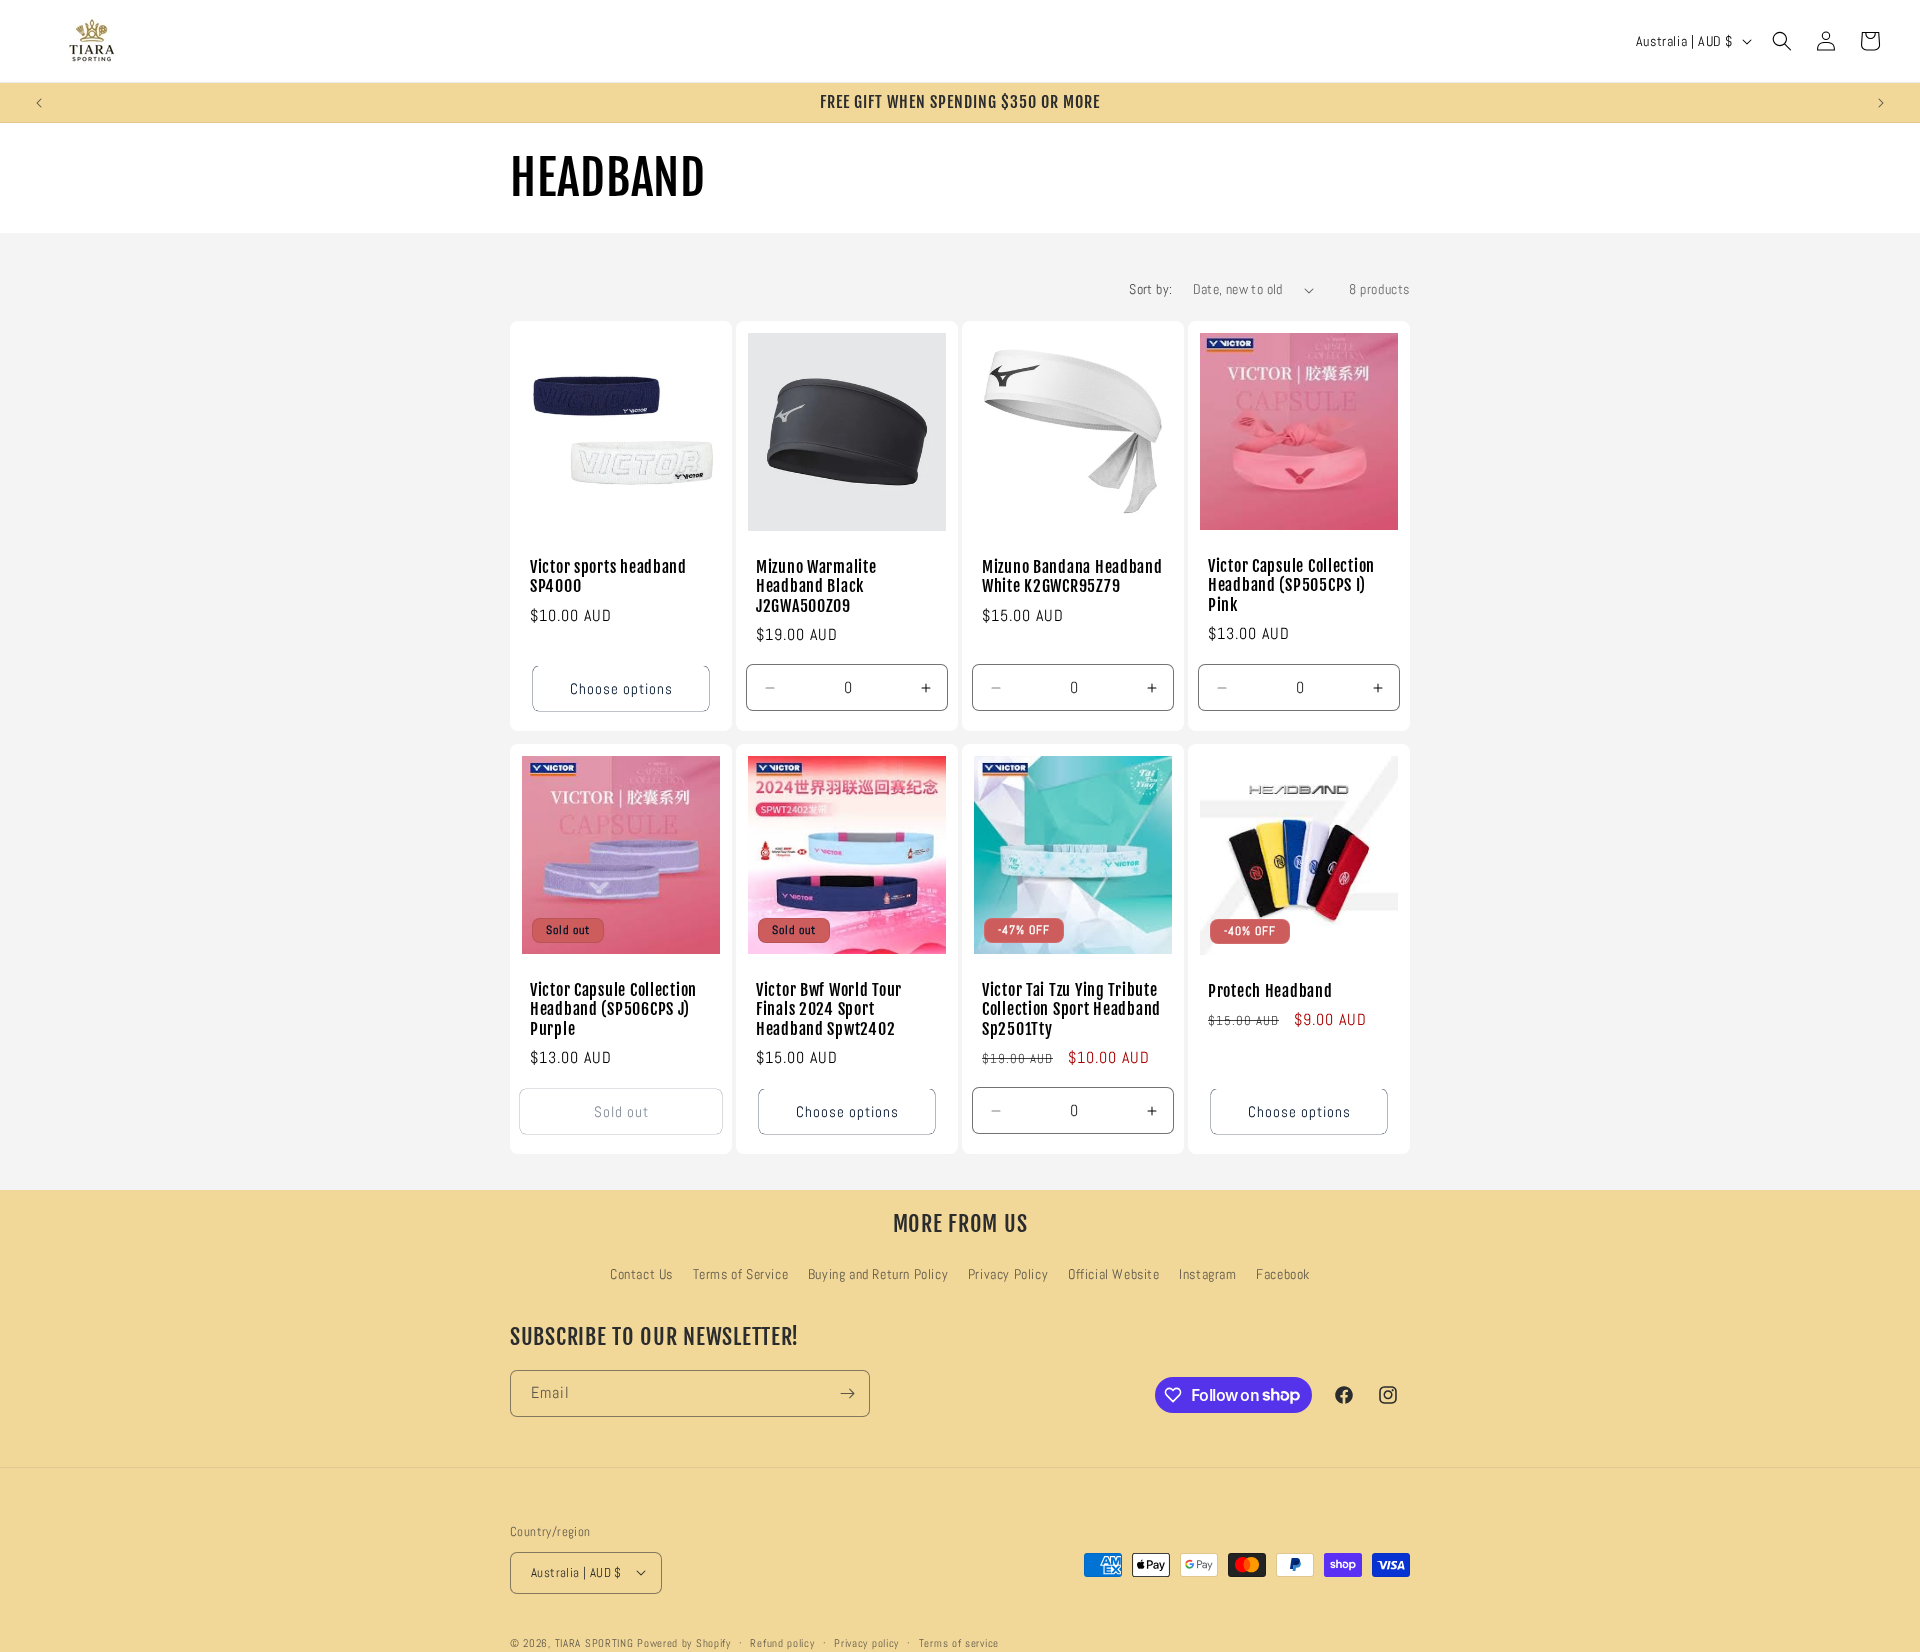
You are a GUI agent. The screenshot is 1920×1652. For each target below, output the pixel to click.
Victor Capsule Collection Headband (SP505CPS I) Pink (1291, 586)
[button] (1782, 41)
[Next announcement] (1881, 103)
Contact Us (641, 1274)
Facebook (1283, 1274)
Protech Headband (1270, 991)
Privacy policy (866, 1642)
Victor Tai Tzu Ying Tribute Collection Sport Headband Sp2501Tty (1071, 1010)
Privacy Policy (1008, 1274)
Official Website (1114, 1274)
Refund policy (782, 1642)
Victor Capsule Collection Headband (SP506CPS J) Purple (613, 1010)
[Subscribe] (847, 1393)
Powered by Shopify (684, 1642)
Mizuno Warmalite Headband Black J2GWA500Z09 (816, 587)
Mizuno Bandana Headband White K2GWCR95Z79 (1072, 577)
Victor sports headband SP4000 (608, 577)
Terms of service (959, 1642)
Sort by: (1150, 289)
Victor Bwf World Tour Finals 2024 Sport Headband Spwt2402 (829, 1010)
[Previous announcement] (39, 103)
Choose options (621, 688)
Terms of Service (741, 1274)
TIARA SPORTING (594, 1642)
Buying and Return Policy (878, 1274)
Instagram (1207, 1274)
